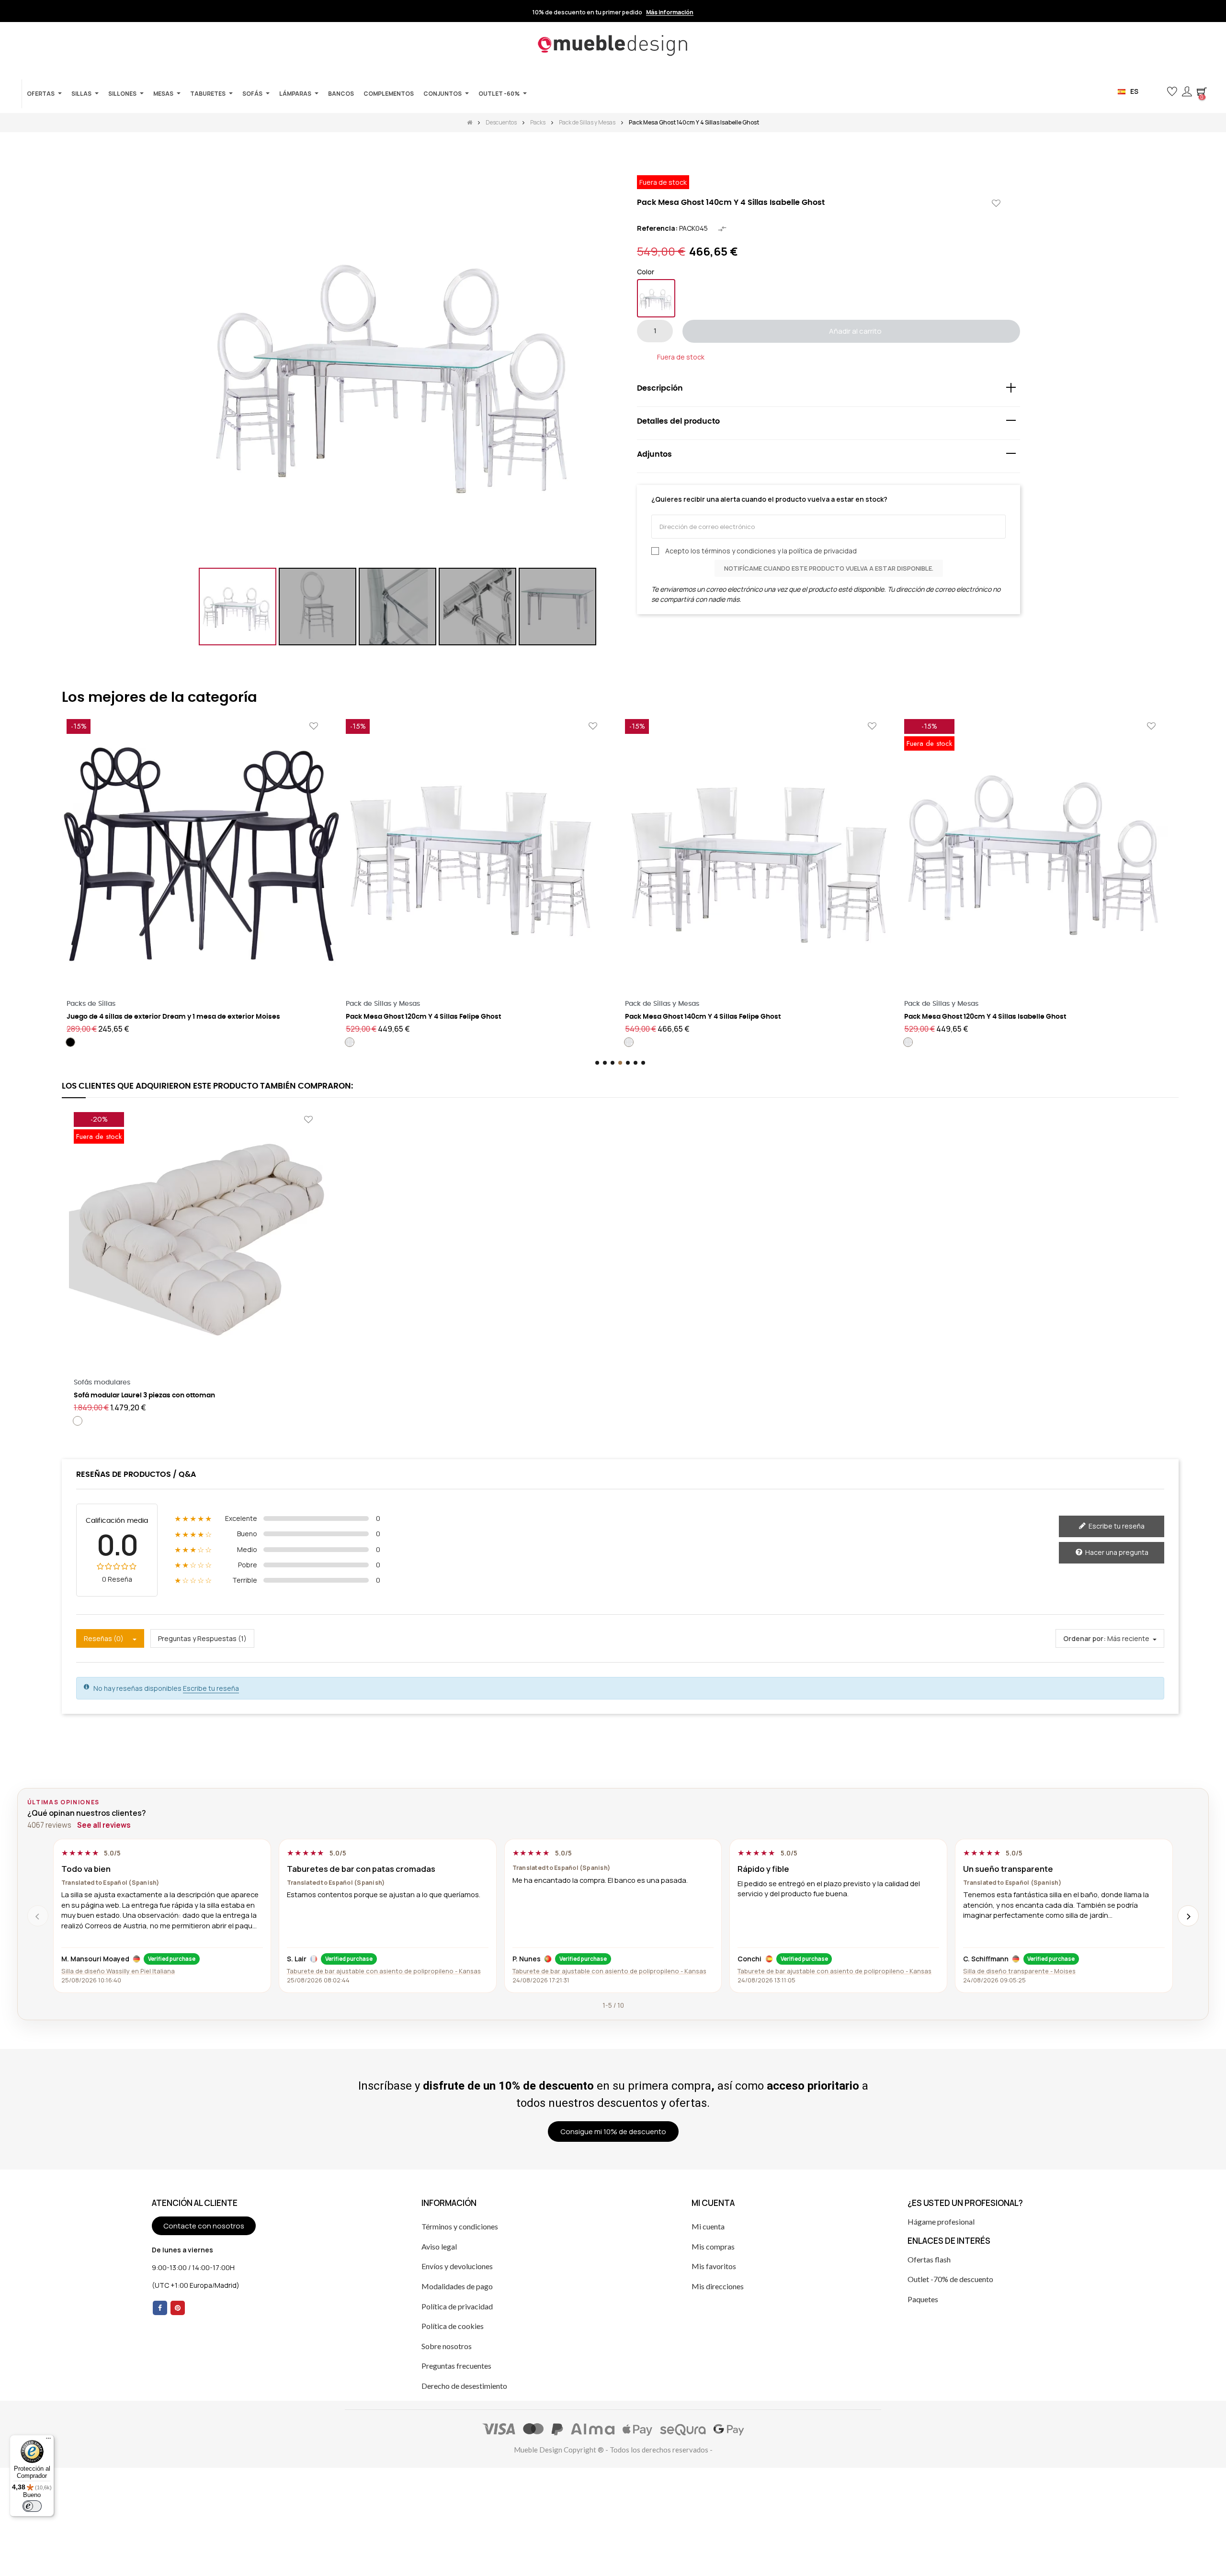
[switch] (32, 2506)
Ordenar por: (1084, 1638)
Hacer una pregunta (1116, 1552)
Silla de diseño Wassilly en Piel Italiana (118, 1971)
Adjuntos (654, 454)
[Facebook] (160, 2308)
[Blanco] (908, 1042)
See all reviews (104, 1825)
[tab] (829, 390)
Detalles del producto (678, 421)
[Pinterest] (178, 2308)
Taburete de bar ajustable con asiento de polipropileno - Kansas (384, 1971)
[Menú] (48, 2441)
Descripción (660, 388)
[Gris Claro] (937, 1042)
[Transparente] (656, 298)
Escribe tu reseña (1116, 1526)
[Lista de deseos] (996, 204)
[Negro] (922, 1042)
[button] (1156, 92)
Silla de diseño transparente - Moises (1019, 1971)
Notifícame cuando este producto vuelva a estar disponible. (829, 568)
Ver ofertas (683, 12)
